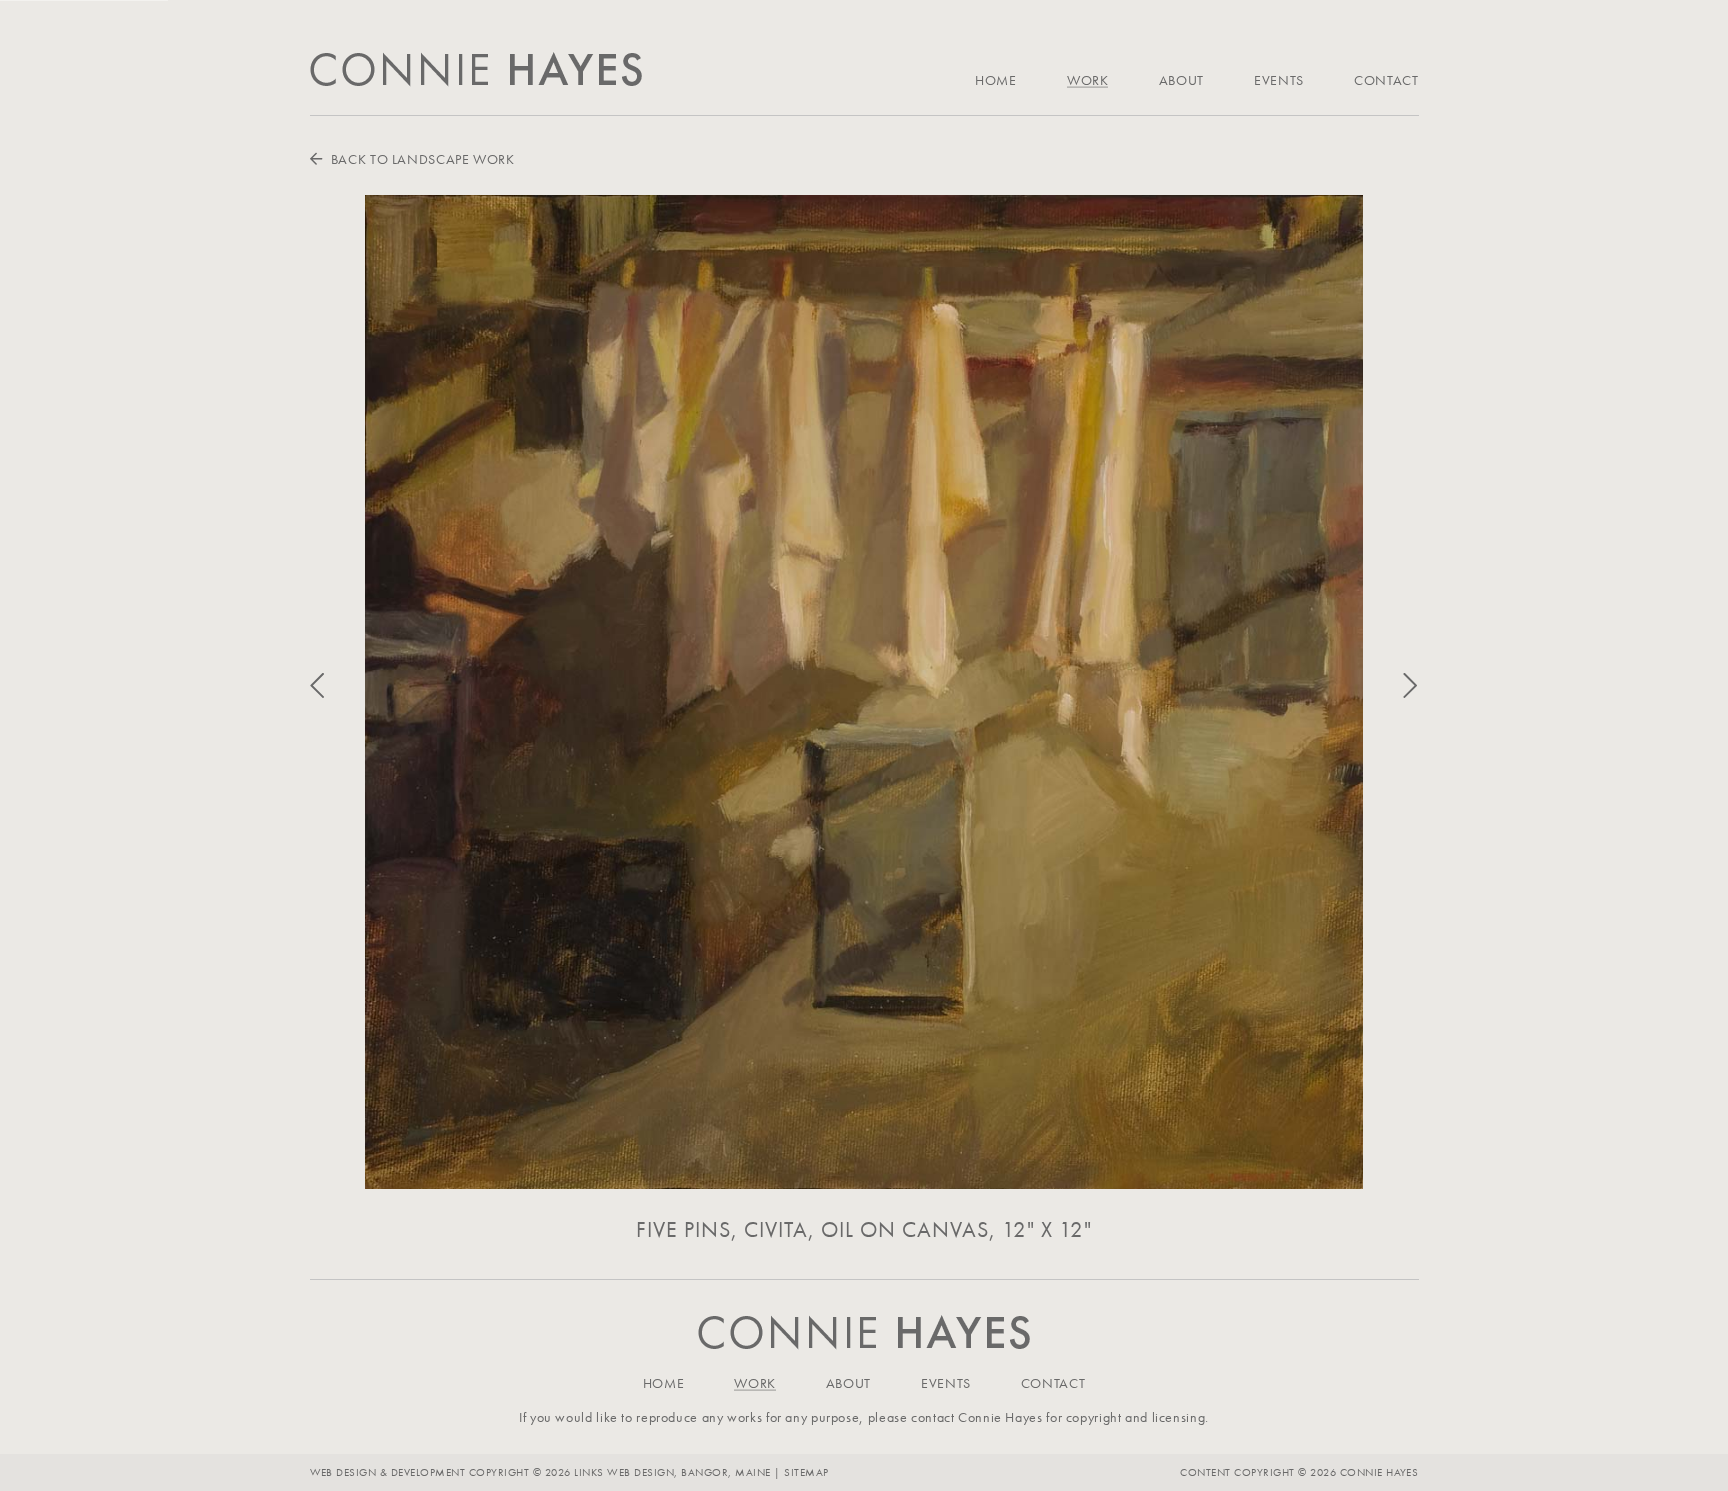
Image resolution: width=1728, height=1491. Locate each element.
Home (996, 80)
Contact (1386, 80)
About (1181, 80)
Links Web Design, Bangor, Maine (674, 1472)
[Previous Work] (337, 687)
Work (1088, 80)
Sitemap (806, 1472)
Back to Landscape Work (421, 159)
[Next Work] (1390, 687)
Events (1279, 80)
